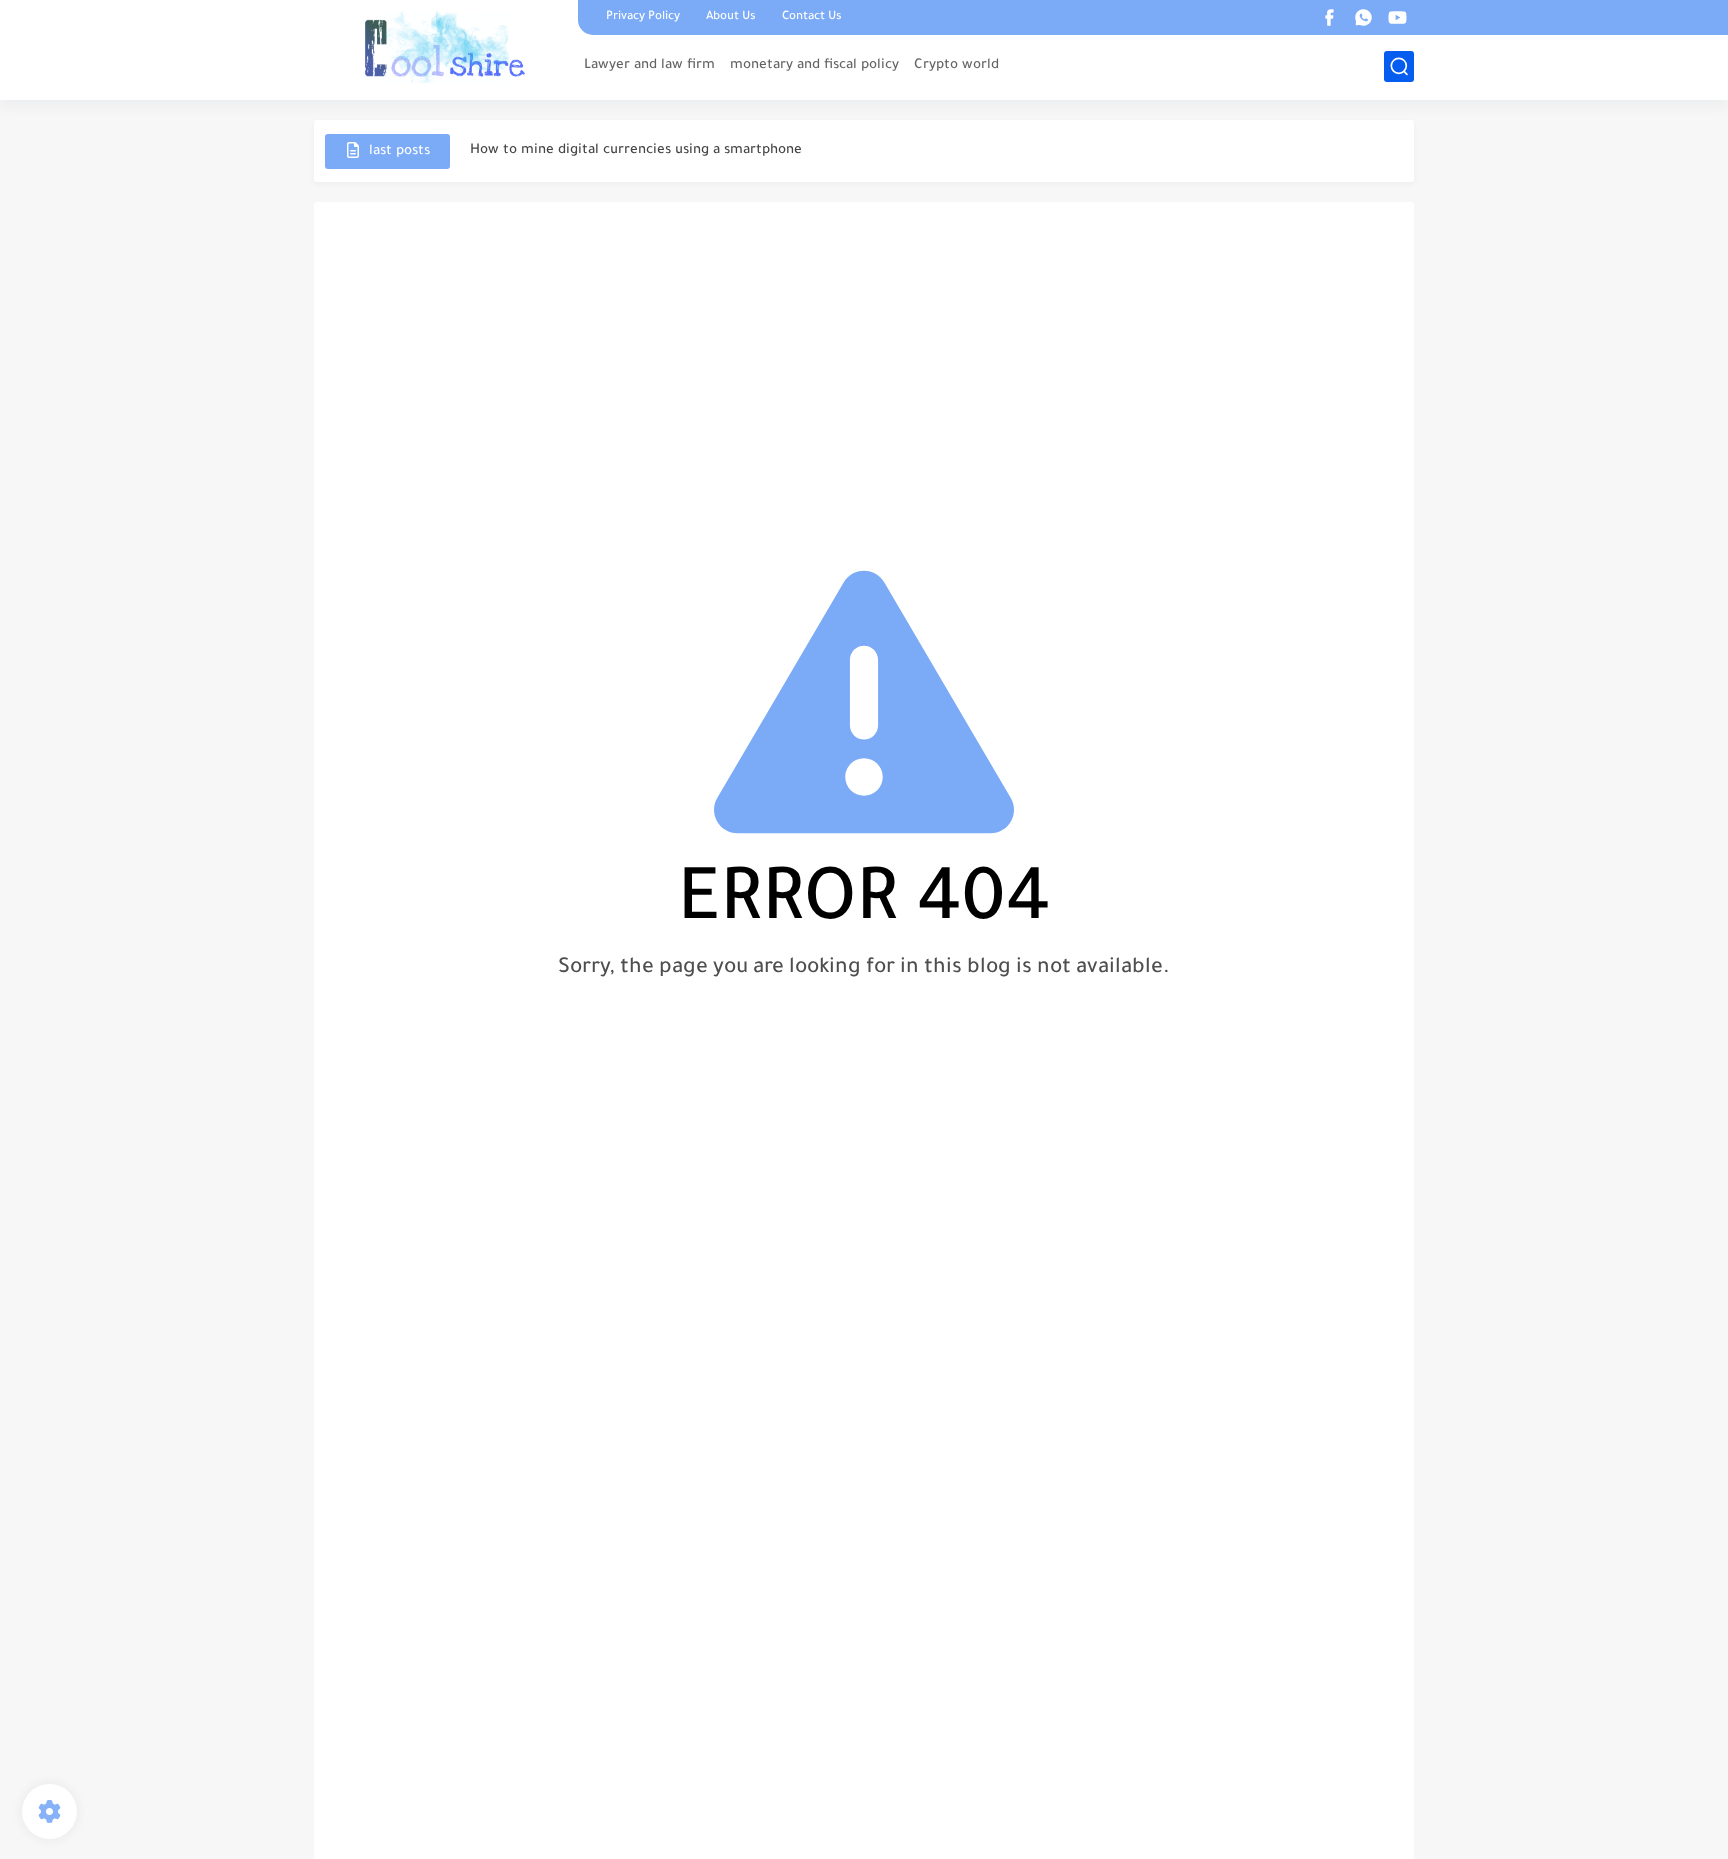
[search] (1399, 66)
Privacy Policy (643, 17)
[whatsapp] (1363, 17)
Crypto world (956, 65)
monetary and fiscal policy (814, 65)
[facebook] (1329, 17)
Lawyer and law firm (649, 65)
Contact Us (812, 17)
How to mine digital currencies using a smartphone (636, 150)
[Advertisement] (864, 372)
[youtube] (1397, 17)
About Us (731, 17)
